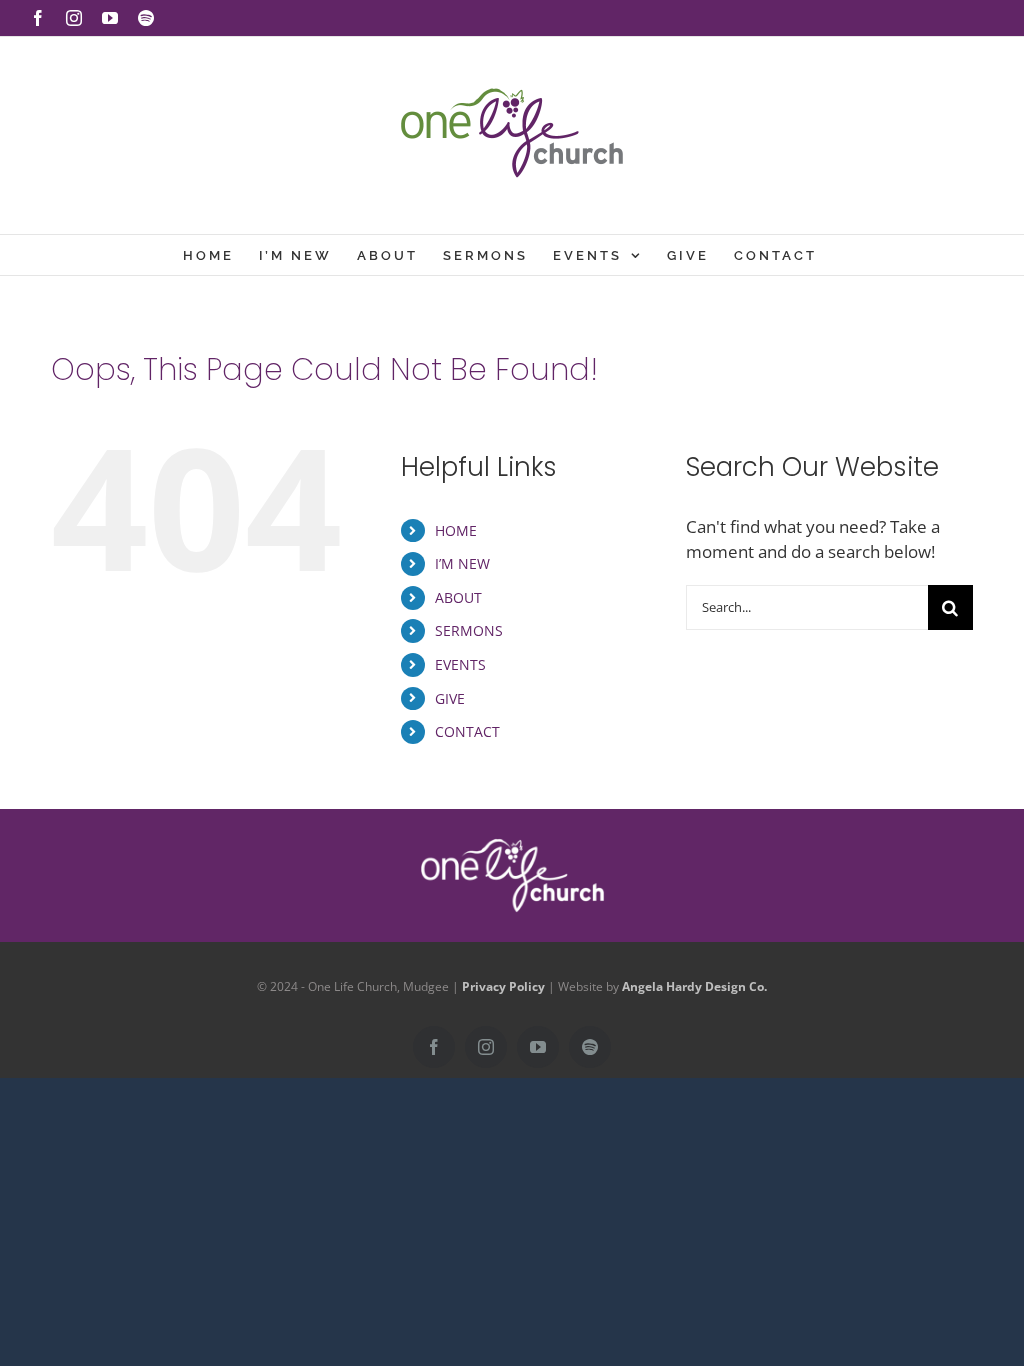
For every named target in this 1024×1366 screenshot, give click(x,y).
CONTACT (467, 731)
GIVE (450, 698)
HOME (456, 530)
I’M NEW (462, 563)
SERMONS (469, 630)
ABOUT (458, 597)
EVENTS (460, 664)
